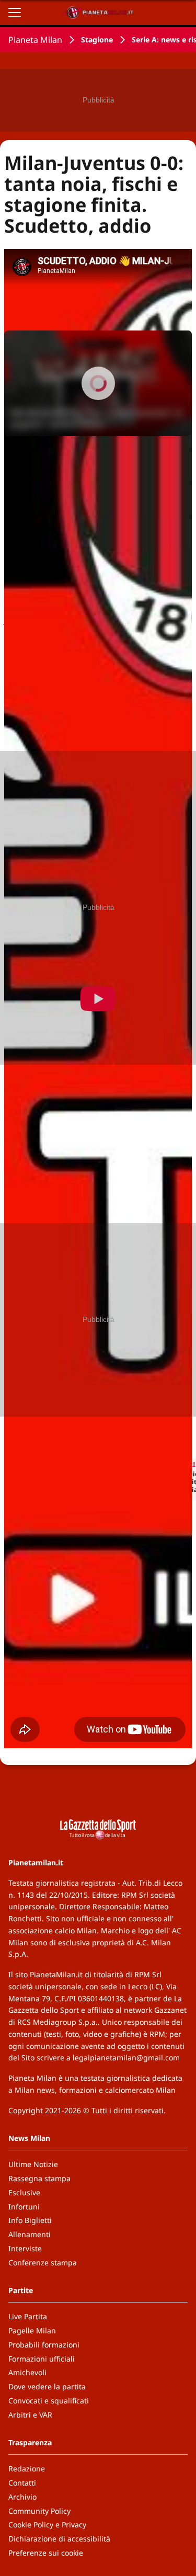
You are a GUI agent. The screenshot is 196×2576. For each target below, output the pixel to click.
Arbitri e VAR (30, 2415)
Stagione (97, 39)
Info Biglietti (30, 2220)
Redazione (27, 2469)
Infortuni (24, 2207)
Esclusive (24, 2192)
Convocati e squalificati (49, 2401)
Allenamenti (30, 2234)
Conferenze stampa (43, 2262)
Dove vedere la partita (47, 2386)
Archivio (22, 2497)
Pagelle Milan (32, 2330)
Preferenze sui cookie (46, 2553)
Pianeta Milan (35, 40)
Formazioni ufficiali (42, 2359)
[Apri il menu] (15, 13)
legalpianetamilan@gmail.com (126, 2058)
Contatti (22, 2483)
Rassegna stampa (39, 2178)
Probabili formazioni (44, 2345)
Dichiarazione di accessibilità (59, 2539)
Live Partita (28, 2316)
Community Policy (39, 2511)
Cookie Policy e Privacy (47, 2524)
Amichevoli (27, 2372)
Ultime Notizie (33, 2164)
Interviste (25, 2248)
